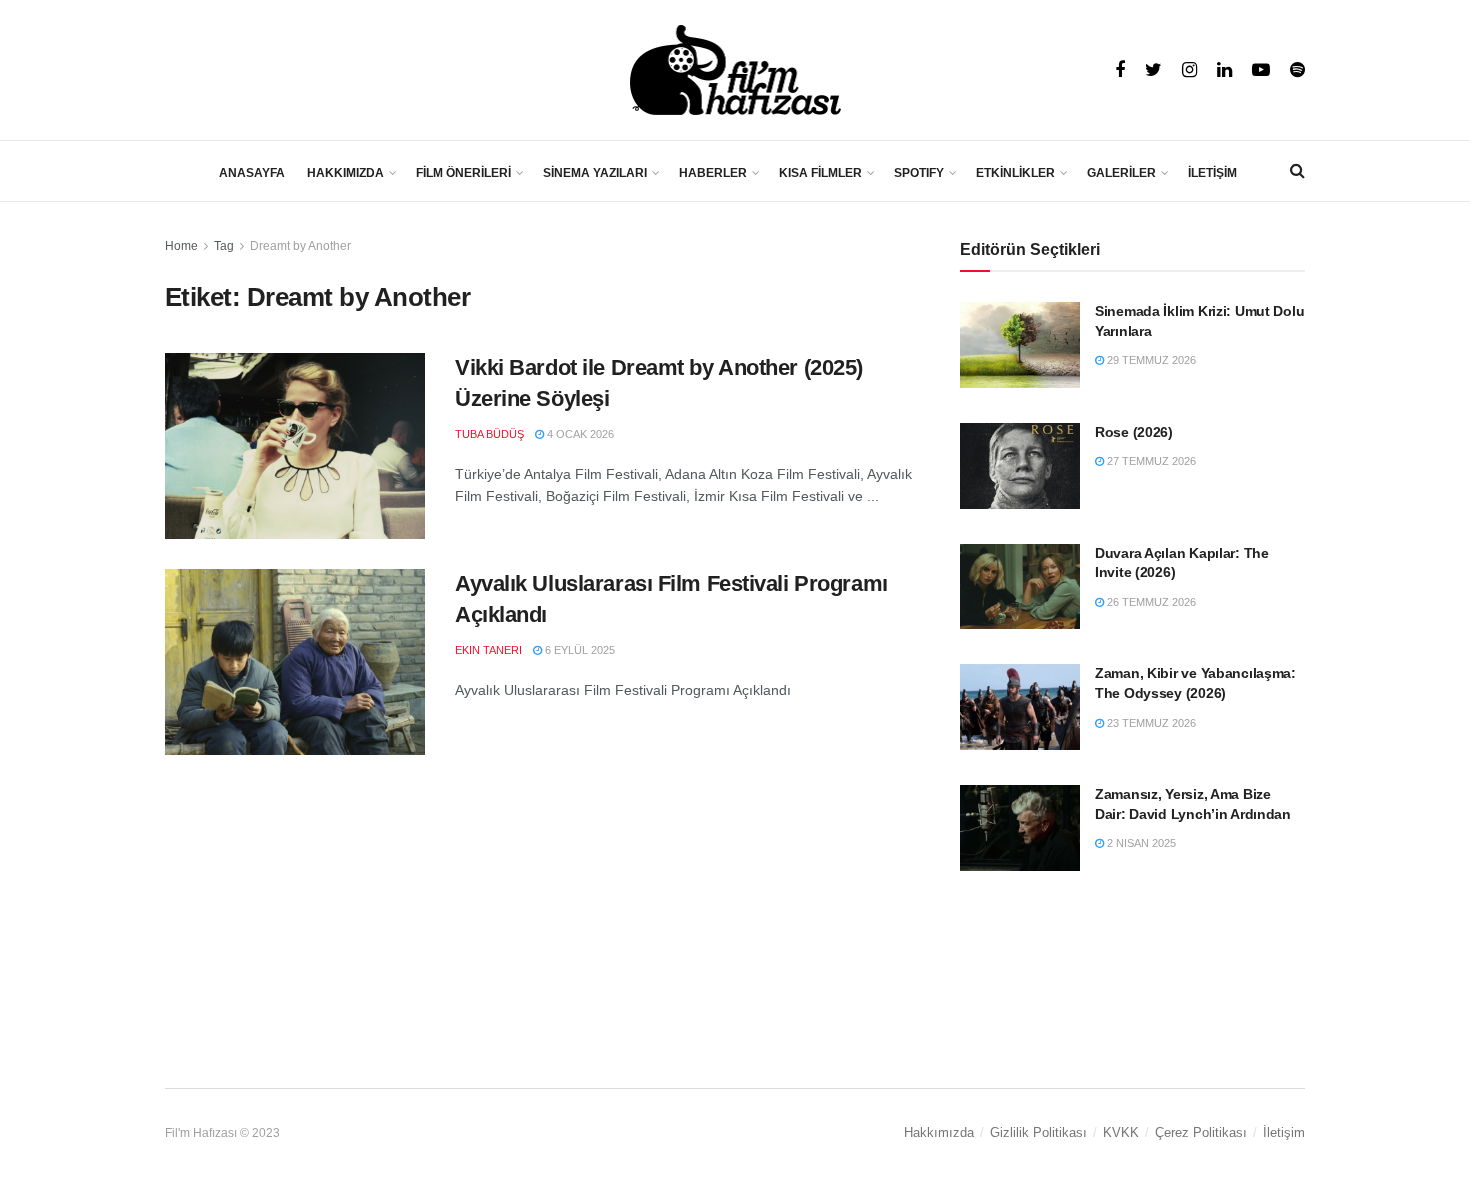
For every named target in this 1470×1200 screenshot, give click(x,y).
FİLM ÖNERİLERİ (463, 173)
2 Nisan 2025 (1140, 843)
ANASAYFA (252, 173)
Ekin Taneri (488, 650)
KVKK (1121, 1132)
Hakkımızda (939, 1132)
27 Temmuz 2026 (1150, 461)
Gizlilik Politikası (1038, 1132)
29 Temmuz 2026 (1150, 360)
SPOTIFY (919, 173)
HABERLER (713, 173)
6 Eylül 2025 (578, 650)
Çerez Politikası (1201, 1132)
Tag (224, 246)
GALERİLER (1121, 173)
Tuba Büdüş (489, 434)
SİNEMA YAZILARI (595, 173)
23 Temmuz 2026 (1150, 723)
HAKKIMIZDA (345, 173)
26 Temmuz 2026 (1150, 602)
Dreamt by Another (300, 246)
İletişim (1284, 1132)
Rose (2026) (1134, 432)
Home (181, 246)
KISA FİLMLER (820, 173)
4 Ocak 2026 (579, 434)
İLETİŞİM (1212, 173)
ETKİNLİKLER (1015, 173)
